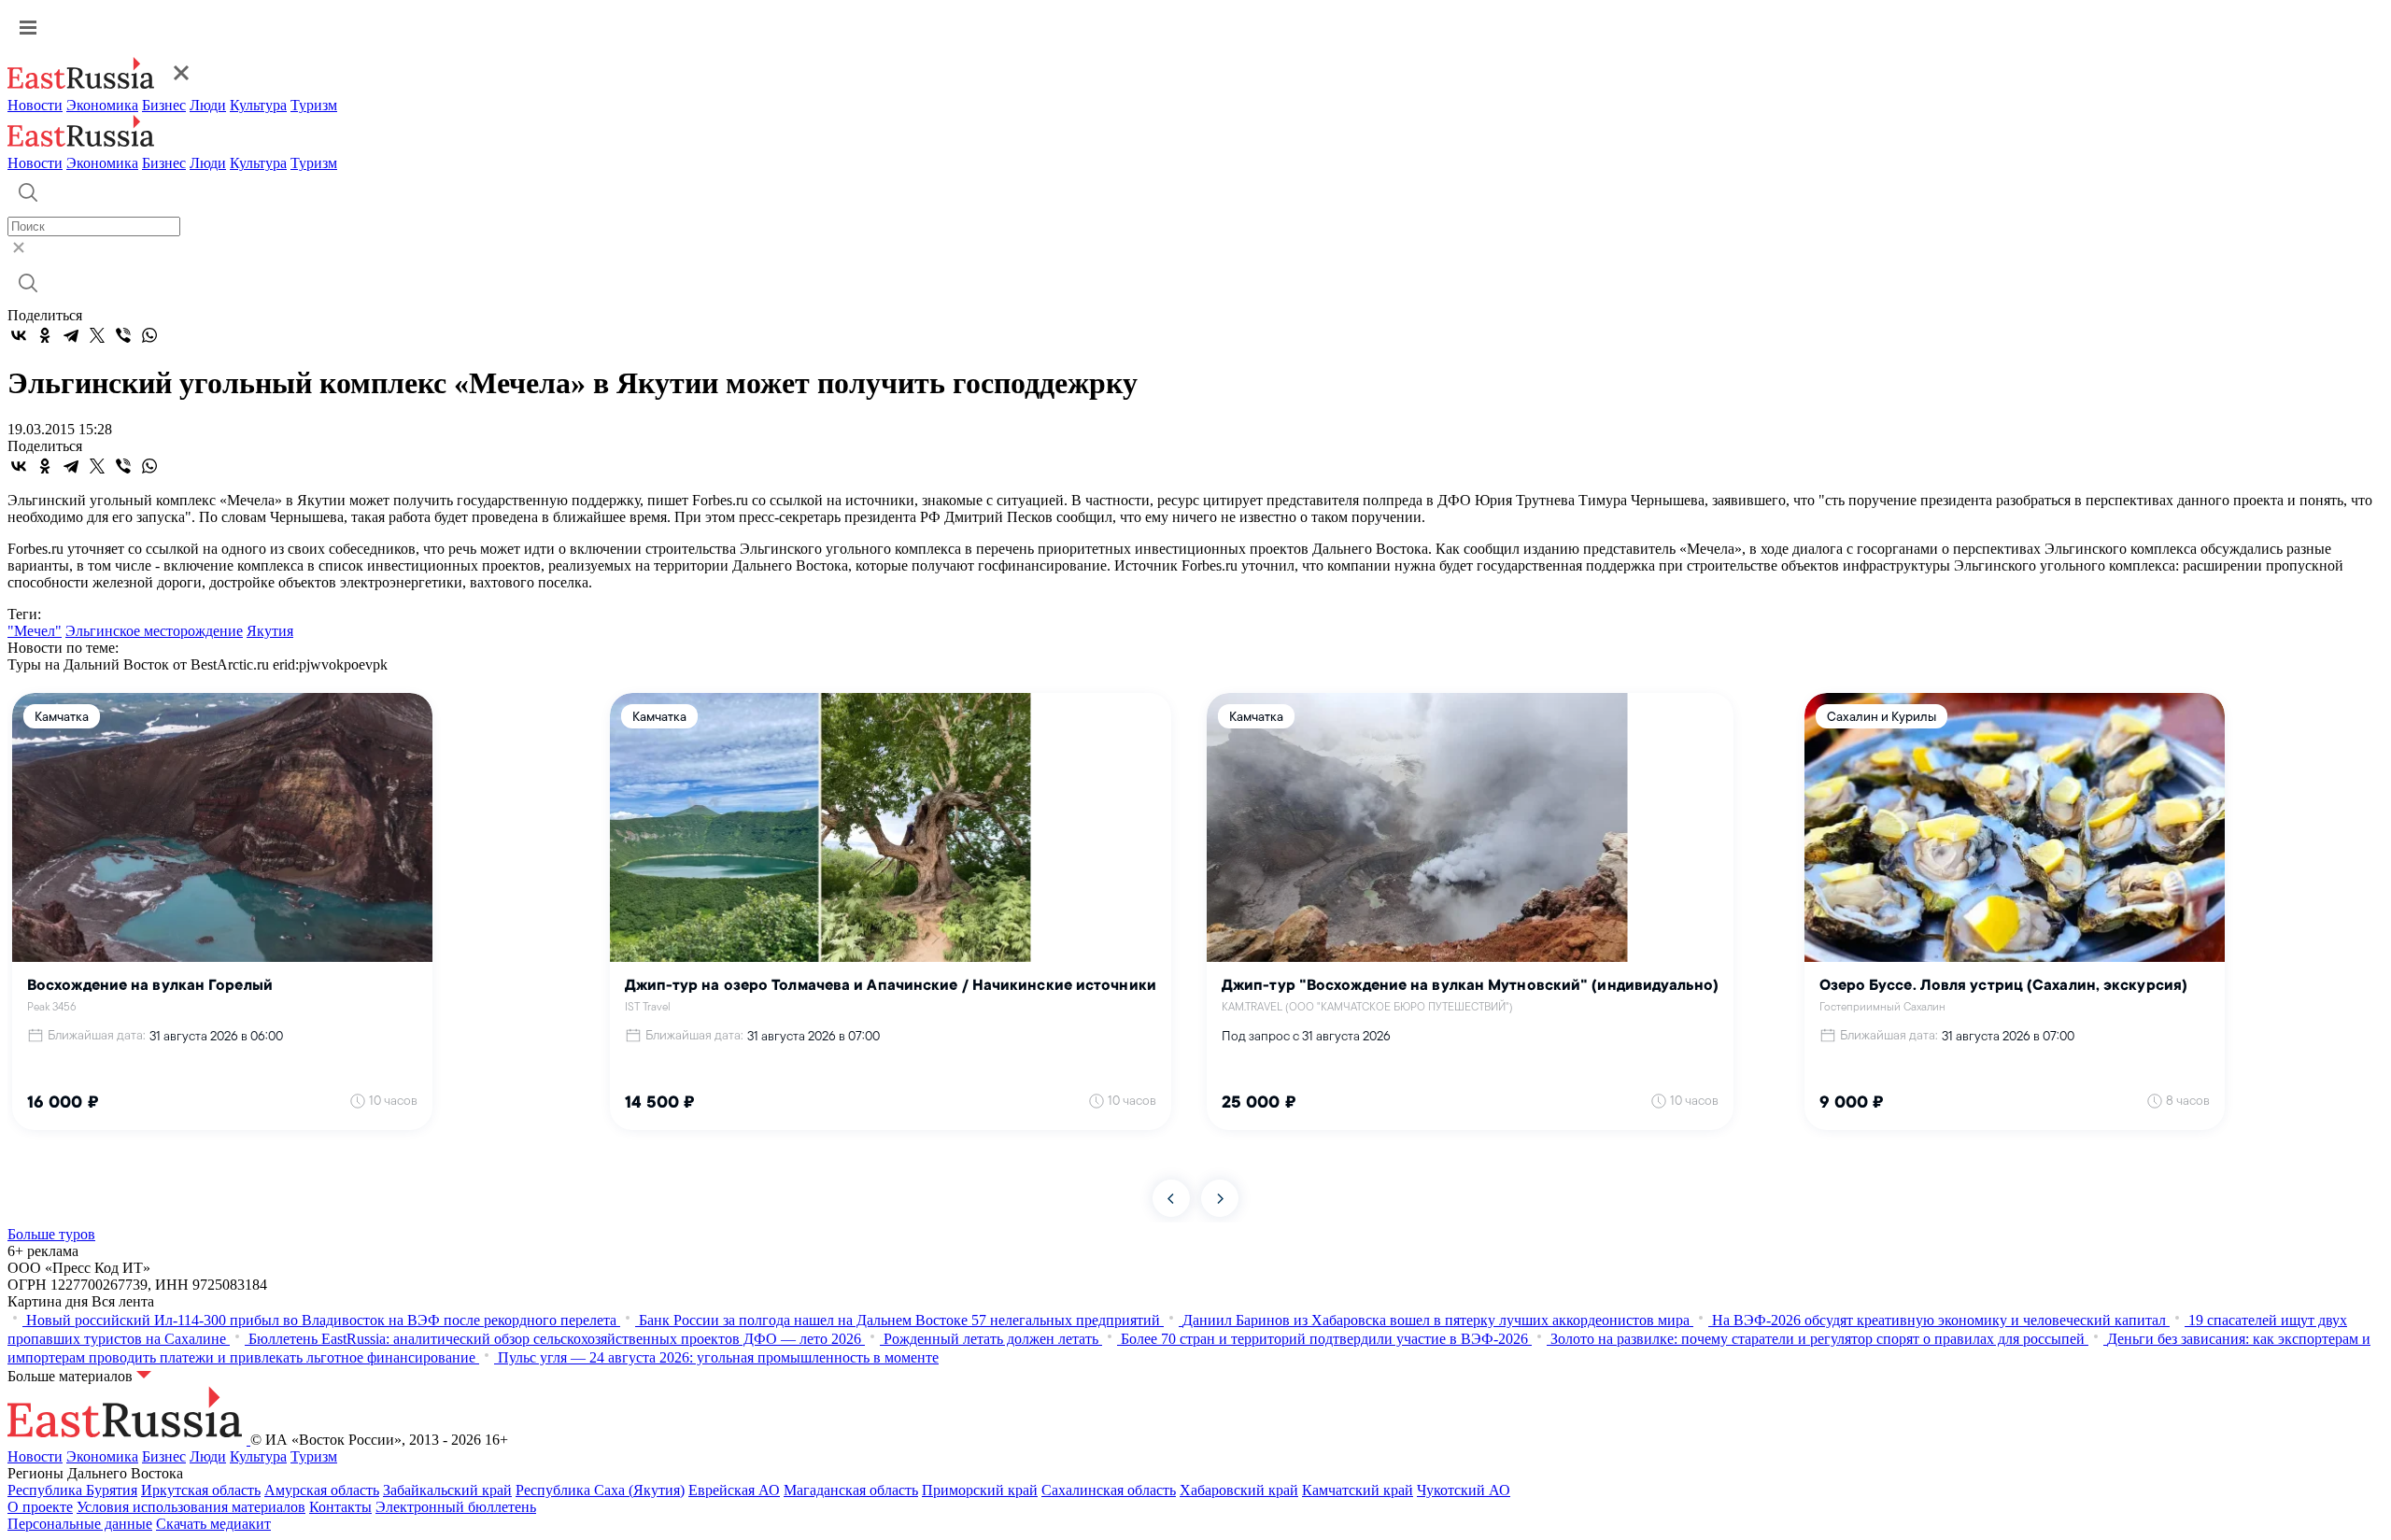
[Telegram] (71, 335)
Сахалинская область (1109, 1490)
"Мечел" (35, 631)
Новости (35, 105)
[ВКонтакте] (19, 335)
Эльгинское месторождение (154, 631)
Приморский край (980, 1490)
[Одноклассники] (45, 335)
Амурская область (322, 1490)
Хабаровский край (1239, 1490)
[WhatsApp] (149, 335)
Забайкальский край (447, 1490)
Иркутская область (201, 1490)
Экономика (102, 105)
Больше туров (51, 1234)
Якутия (270, 631)
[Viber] (123, 335)
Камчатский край (1358, 1490)
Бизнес (164, 105)
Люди (208, 105)
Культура (258, 105)
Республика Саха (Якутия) (600, 1490)
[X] (97, 335)
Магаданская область (851, 1490)
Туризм (314, 105)
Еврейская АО (734, 1490)
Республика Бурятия (72, 1490)
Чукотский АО (1464, 1490)
